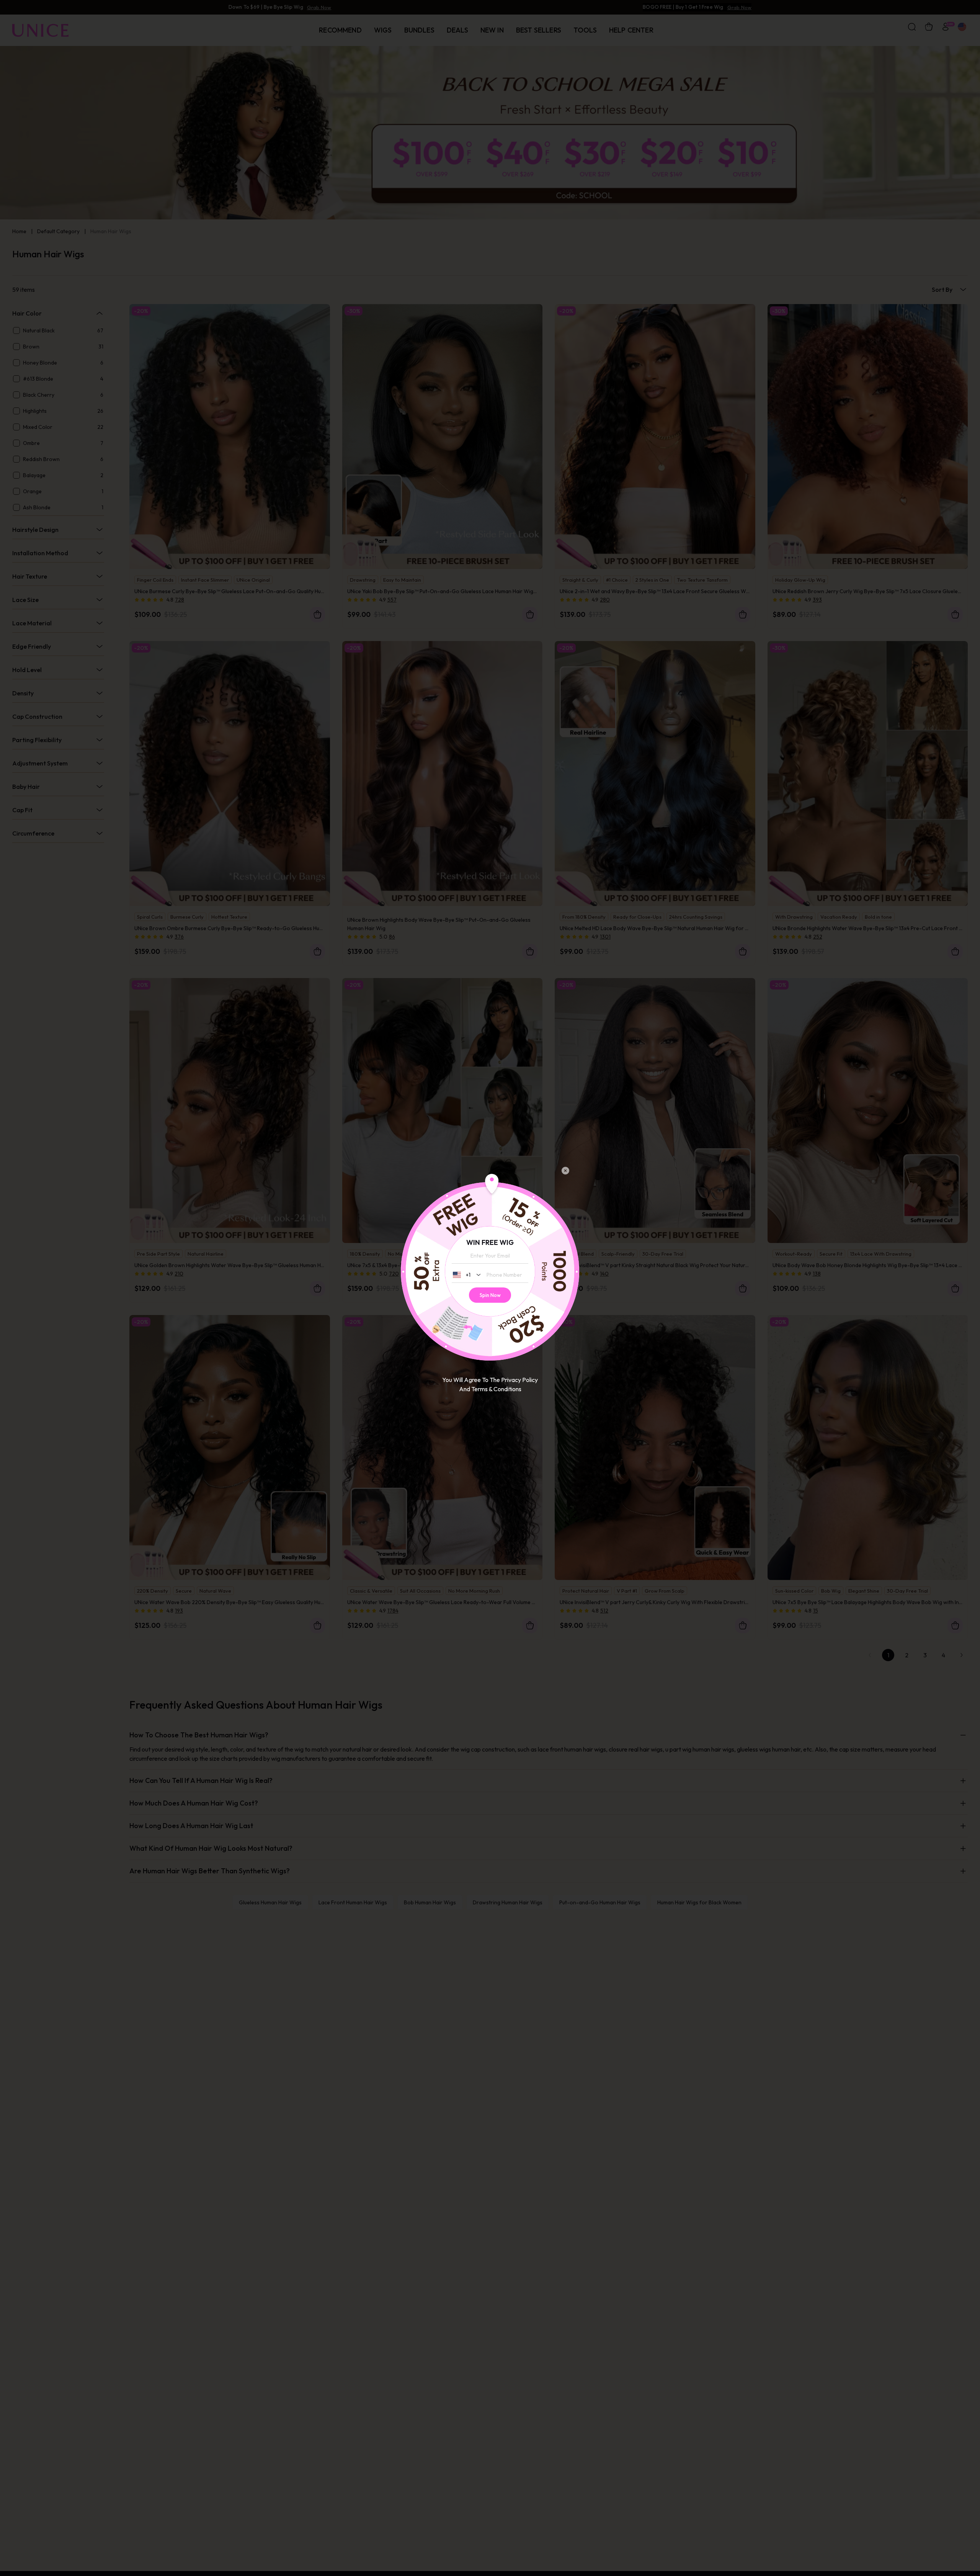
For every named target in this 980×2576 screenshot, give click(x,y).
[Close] (565, 1171)
